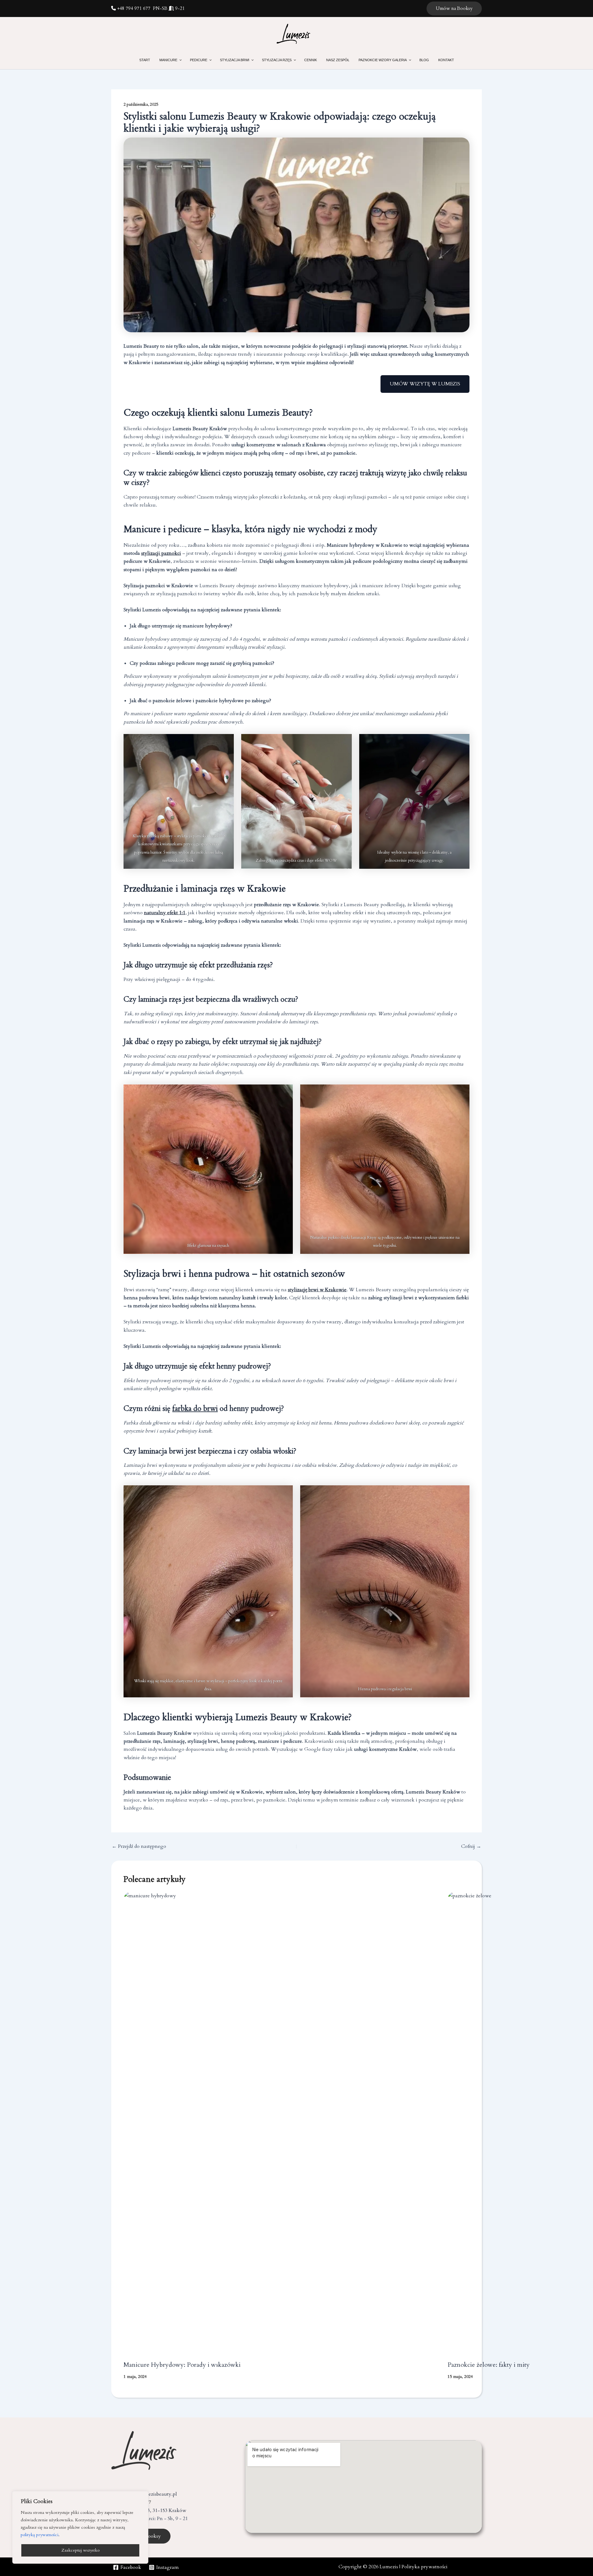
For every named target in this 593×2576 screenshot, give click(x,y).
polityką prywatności (40, 2535)
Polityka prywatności (425, 2567)
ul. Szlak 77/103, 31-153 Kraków (151, 2510)
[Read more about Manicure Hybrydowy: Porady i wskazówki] (282, 2124)
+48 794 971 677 (133, 8)
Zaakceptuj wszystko (80, 2550)
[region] (80, 2527)
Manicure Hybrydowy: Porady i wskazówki (182, 2365)
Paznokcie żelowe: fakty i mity (489, 2365)
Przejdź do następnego (139, 1846)
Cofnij (471, 1846)
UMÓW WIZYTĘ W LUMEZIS (425, 384)
